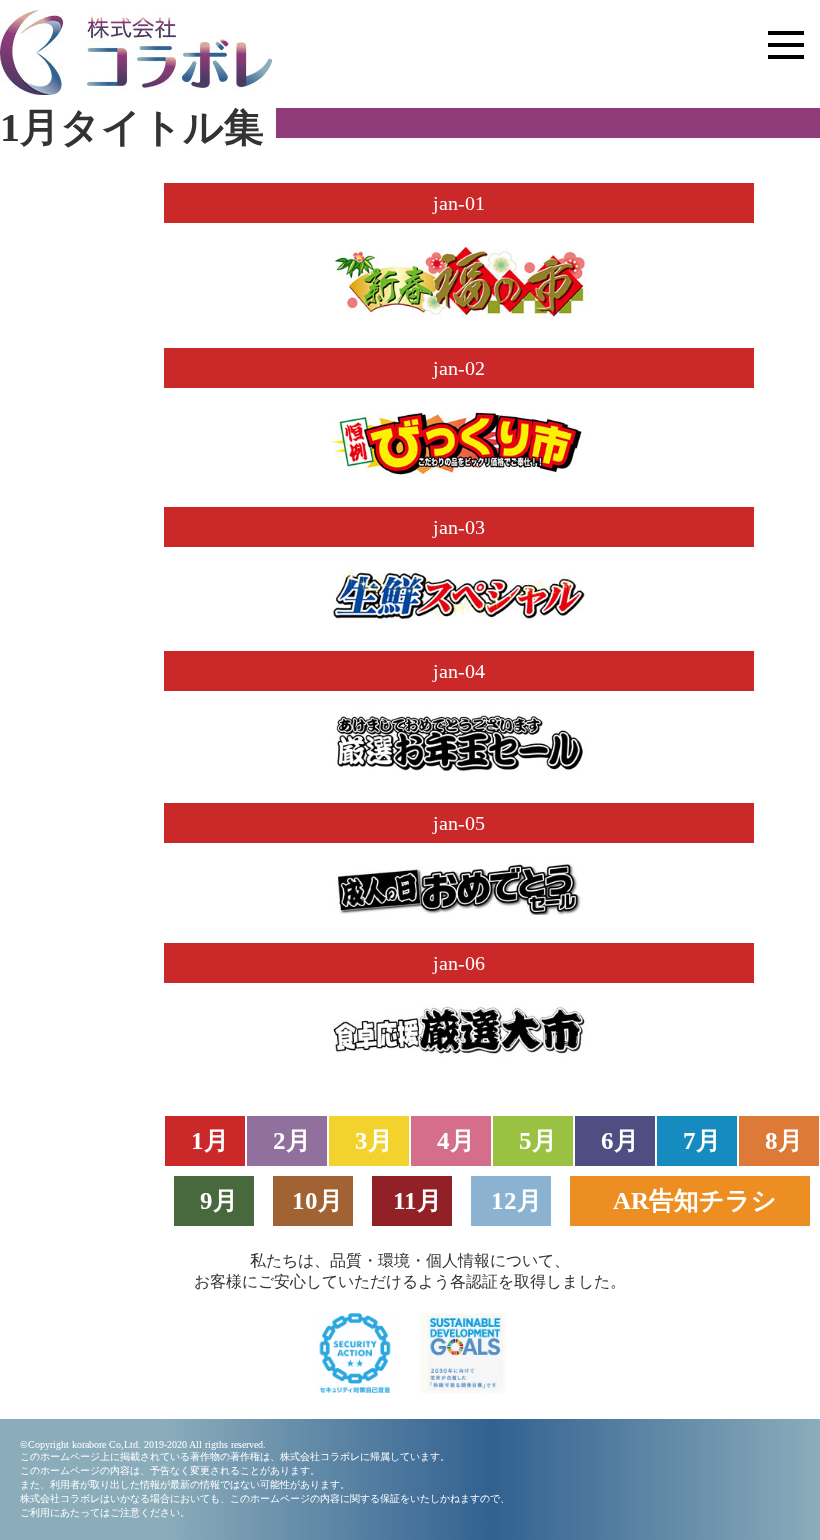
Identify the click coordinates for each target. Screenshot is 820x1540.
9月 (219, 1200)
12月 (516, 1200)
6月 (620, 1140)
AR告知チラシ (695, 1200)
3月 (374, 1140)
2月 (292, 1140)
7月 (702, 1140)
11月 (417, 1200)
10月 (317, 1200)
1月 (210, 1140)
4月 (456, 1140)
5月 (538, 1140)
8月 (784, 1140)
